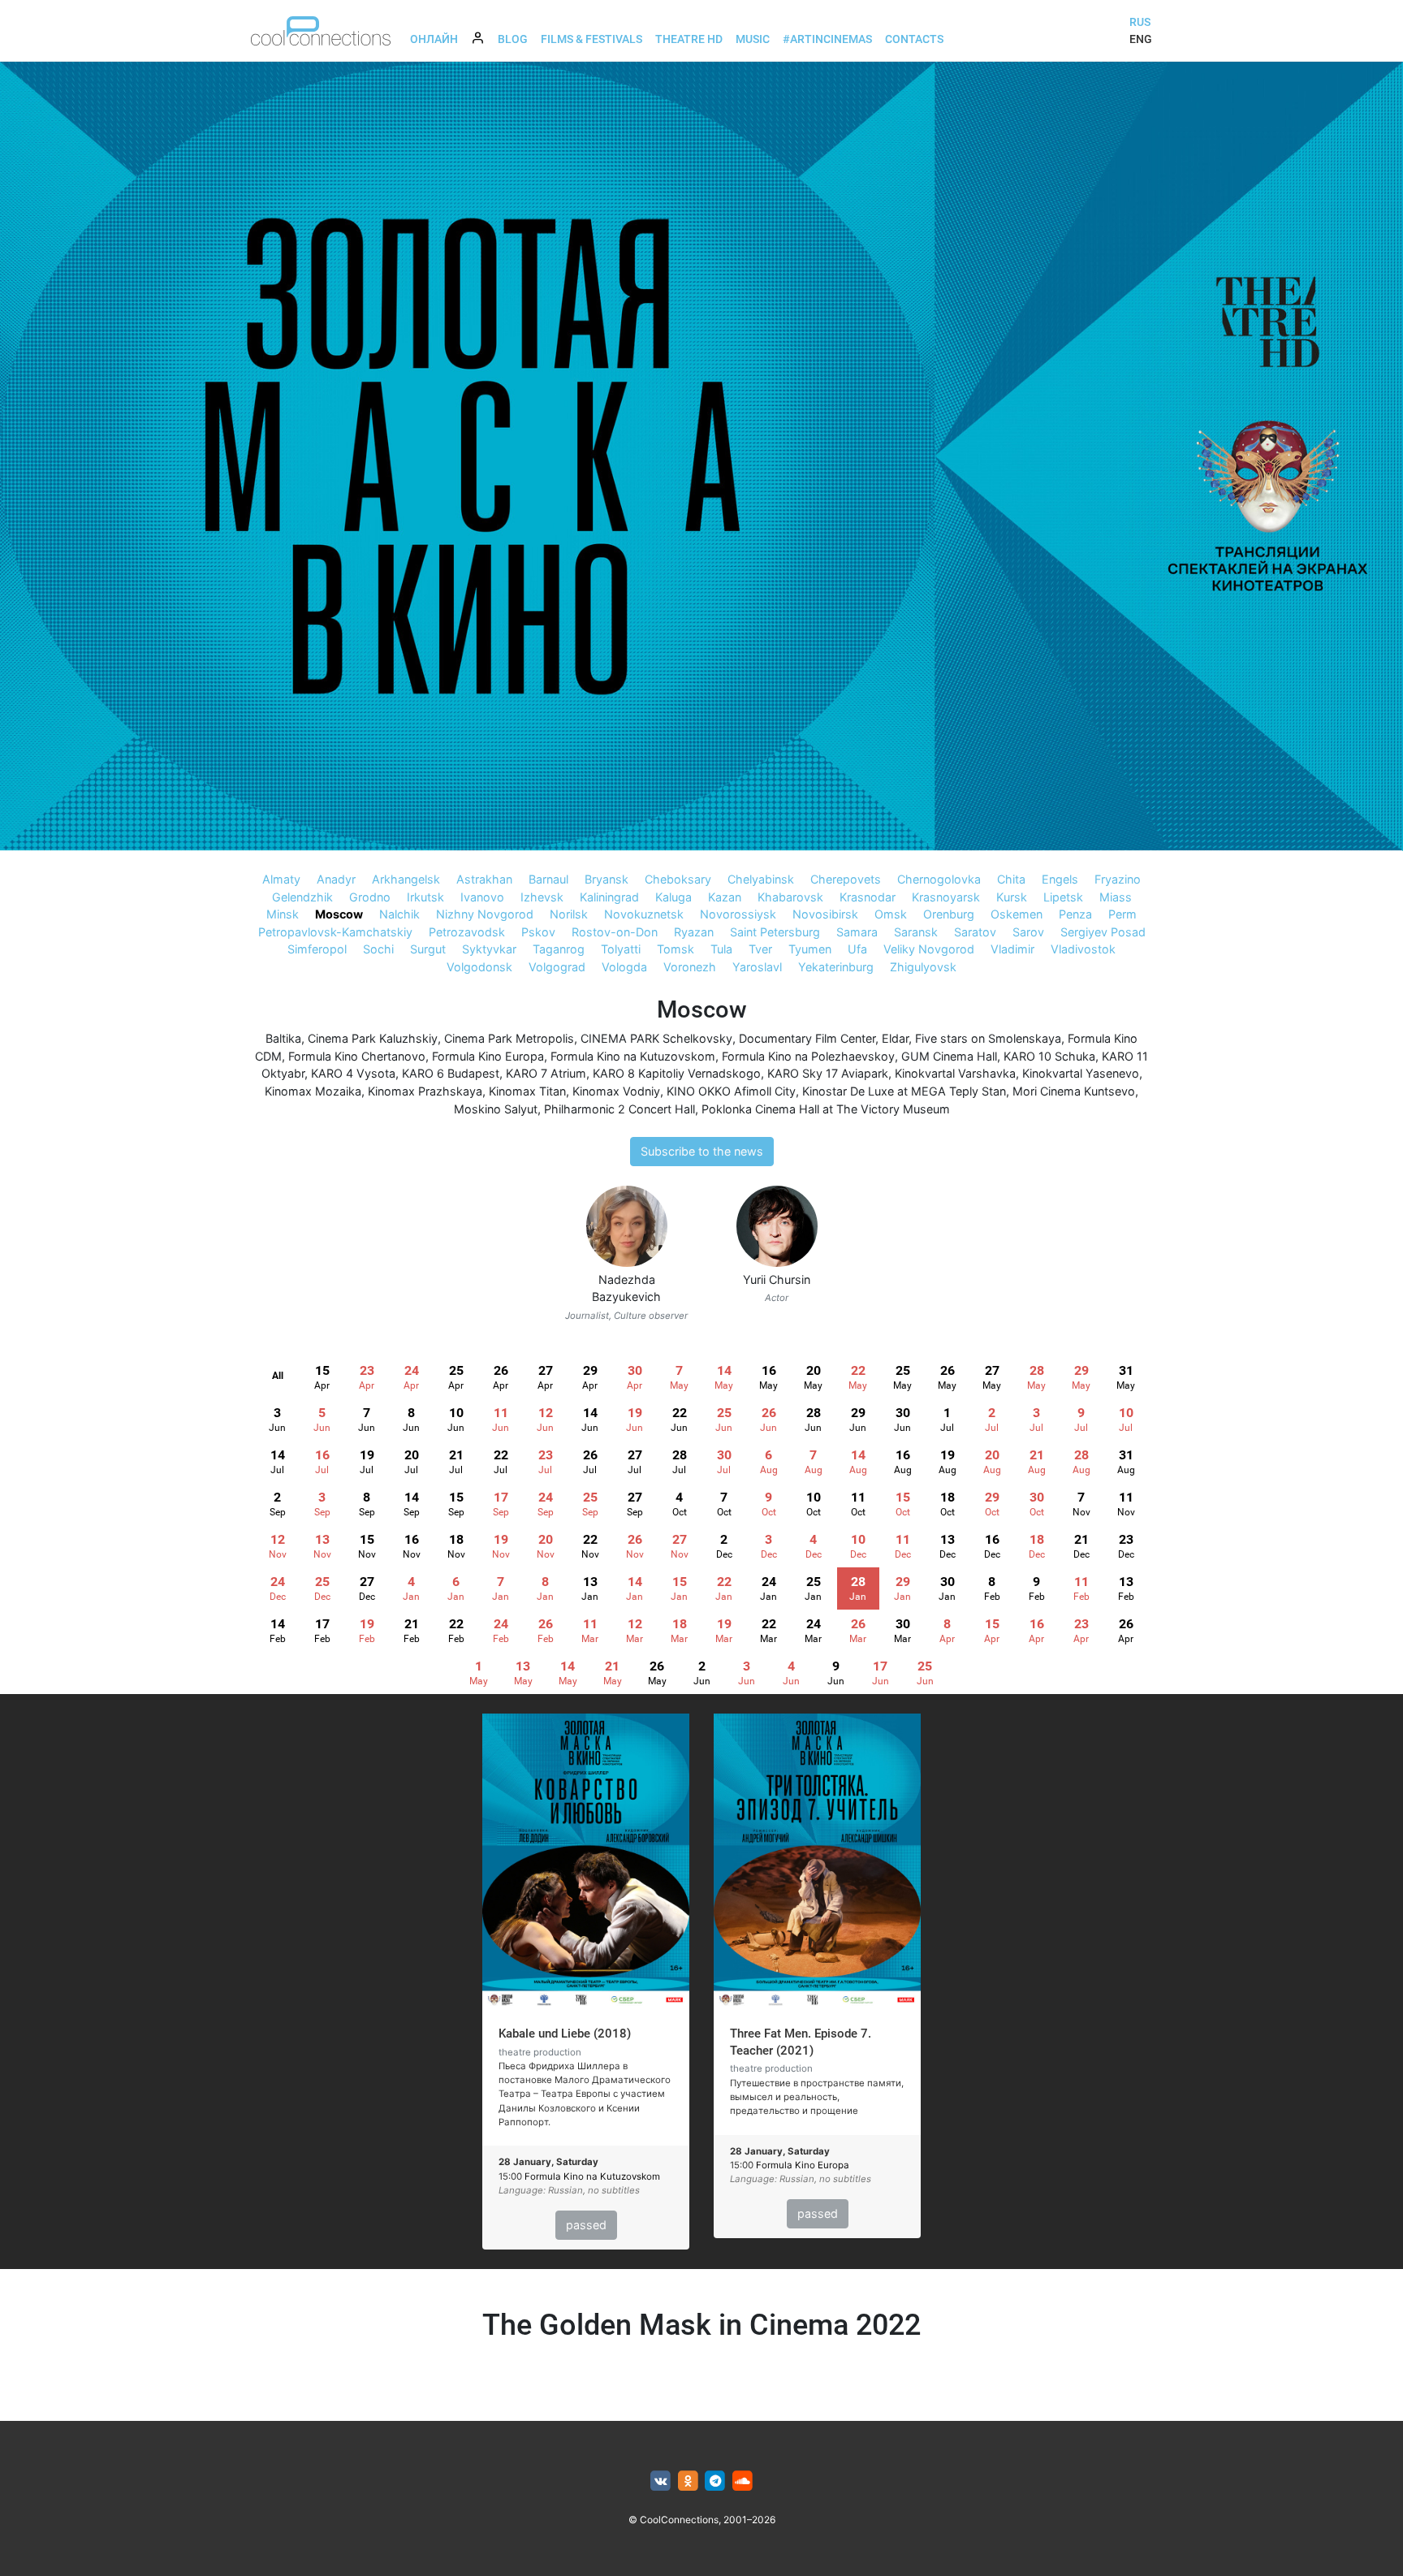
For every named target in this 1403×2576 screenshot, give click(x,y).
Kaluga (673, 897)
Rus (1140, 22)
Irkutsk (425, 897)
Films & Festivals (591, 39)
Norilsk (569, 914)
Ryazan (694, 932)
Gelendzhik (302, 897)
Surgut (428, 949)
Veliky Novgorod (929, 949)
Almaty (281, 879)
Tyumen (810, 949)
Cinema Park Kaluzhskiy (373, 1038)
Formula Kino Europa (488, 1056)
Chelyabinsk (761, 879)
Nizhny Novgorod (485, 914)
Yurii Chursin (777, 1279)
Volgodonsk (479, 967)
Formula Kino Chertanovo (357, 1056)
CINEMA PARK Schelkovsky (656, 1038)
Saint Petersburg (775, 932)
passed (586, 2225)
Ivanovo (482, 897)
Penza (1075, 914)
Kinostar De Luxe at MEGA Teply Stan (904, 1091)
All (278, 1376)
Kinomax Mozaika (313, 1091)
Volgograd (557, 967)
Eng (1141, 39)
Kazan (725, 897)
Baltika (283, 1038)
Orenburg (949, 914)
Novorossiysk (738, 914)
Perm (1122, 914)
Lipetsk (1063, 897)
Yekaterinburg (836, 967)
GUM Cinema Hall (949, 1056)
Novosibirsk (825, 914)
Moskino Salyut (496, 1109)
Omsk (891, 914)
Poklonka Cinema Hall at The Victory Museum (826, 1109)
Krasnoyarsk (946, 897)
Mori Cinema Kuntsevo (1074, 1091)
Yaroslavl (757, 967)
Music (753, 39)
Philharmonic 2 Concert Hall (619, 1109)
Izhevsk (542, 897)
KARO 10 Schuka (1049, 1056)
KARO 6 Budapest (451, 1073)
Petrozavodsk (467, 932)
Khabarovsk (790, 897)
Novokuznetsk (644, 914)
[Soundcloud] (743, 2481)
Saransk (916, 932)
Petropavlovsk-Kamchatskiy (335, 932)
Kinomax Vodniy (616, 1091)
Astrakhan (484, 879)
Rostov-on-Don (615, 932)
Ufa (857, 949)
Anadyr (336, 879)
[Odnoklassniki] (688, 2481)
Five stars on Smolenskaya (988, 1038)
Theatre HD (689, 39)
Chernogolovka (939, 879)
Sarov (1028, 932)
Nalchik (399, 914)
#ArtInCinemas (827, 39)
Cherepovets (846, 879)
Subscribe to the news (702, 1151)
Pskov (538, 932)
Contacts (914, 39)
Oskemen (1017, 914)
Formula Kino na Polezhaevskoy (808, 1056)
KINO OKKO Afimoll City (731, 1091)
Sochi (378, 949)
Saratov (975, 932)
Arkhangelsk (406, 879)
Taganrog (559, 949)
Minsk (283, 914)
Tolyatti (621, 949)
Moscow (339, 914)
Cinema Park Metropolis (509, 1038)
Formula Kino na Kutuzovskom (633, 1056)
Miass (1116, 897)
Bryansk (607, 879)
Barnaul (548, 879)
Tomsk (676, 949)
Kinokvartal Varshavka (955, 1073)
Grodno (370, 897)
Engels (1060, 879)
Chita (1011, 879)
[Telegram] (716, 2481)
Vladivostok (1083, 949)
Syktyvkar (489, 949)
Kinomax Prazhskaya (425, 1091)
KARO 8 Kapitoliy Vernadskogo (677, 1073)
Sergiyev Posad (1103, 932)
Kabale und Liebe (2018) (565, 2034)
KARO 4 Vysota (353, 1073)
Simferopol (317, 949)
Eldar (895, 1038)
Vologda (624, 967)
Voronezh (690, 967)
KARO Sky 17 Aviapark (828, 1073)
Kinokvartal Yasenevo (1081, 1073)
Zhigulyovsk (923, 967)
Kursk (1012, 897)
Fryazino (1118, 879)
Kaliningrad (609, 897)
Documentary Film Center (807, 1038)
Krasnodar (868, 897)
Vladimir (1012, 949)
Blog (513, 39)
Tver (760, 949)
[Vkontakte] (660, 2481)
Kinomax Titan (527, 1091)
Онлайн (434, 39)
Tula (721, 949)
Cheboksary (678, 879)
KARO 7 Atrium (546, 1073)
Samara (857, 932)
